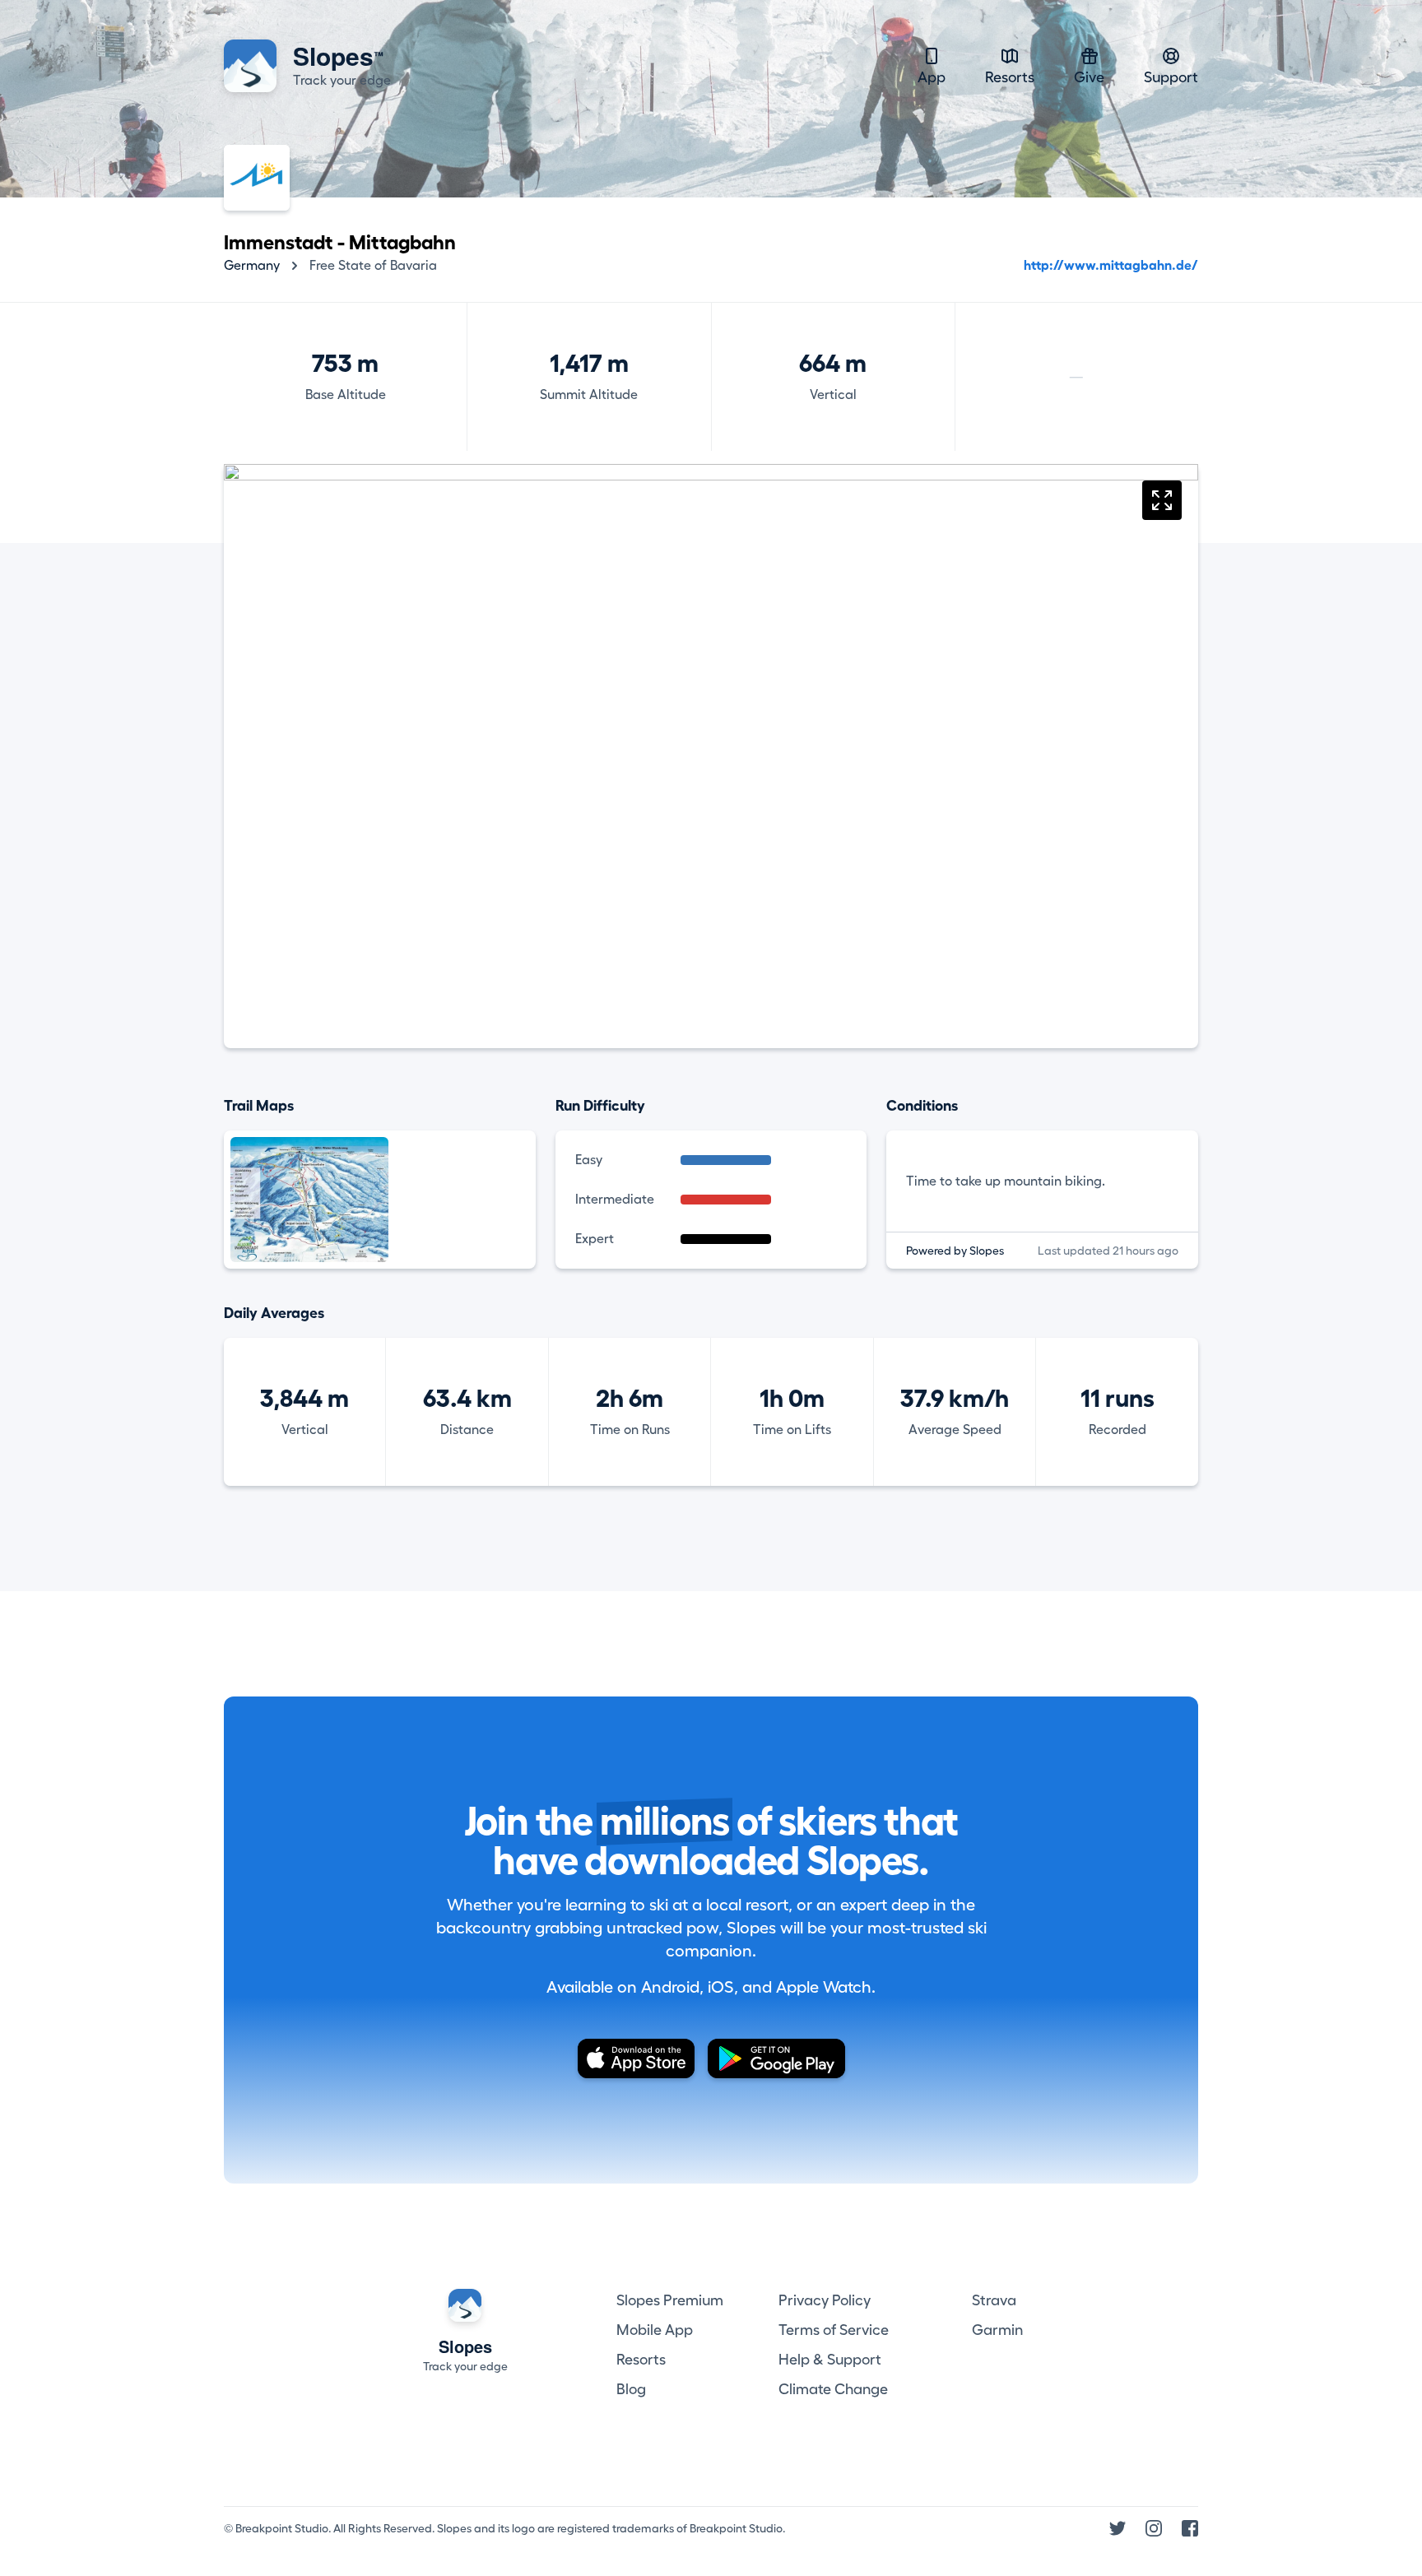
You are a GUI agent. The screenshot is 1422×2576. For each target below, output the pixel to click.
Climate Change (833, 2389)
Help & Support (830, 2360)
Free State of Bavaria (373, 266)
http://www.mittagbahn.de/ (1111, 266)
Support (1171, 77)
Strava (994, 2300)
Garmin (997, 2330)
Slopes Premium (670, 2300)
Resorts (1010, 77)
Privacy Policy (825, 2300)
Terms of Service (834, 2330)
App (932, 77)
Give (1089, 77)
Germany (252, 266)
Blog (631, 2389)
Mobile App (655, 2330)
